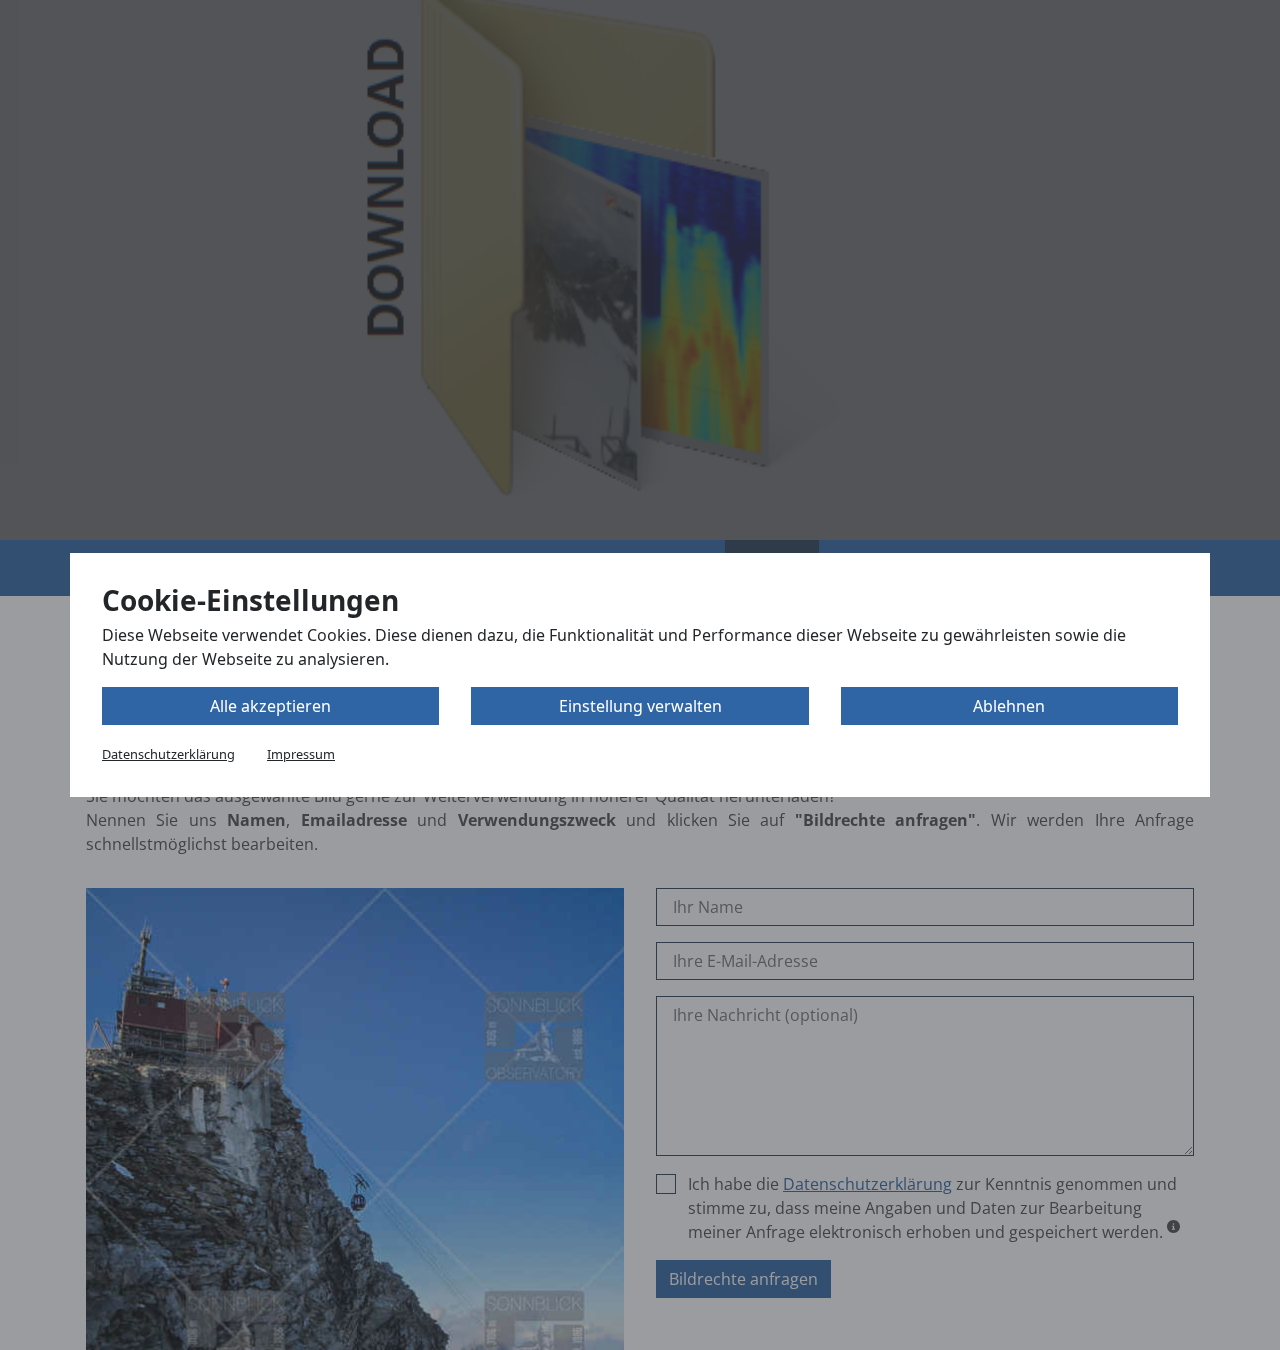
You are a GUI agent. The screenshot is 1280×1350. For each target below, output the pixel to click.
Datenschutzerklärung (168, 754)
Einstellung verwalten (640, 706)
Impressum (301, 754)
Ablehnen (1009, 706)
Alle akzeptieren (270, 706)
